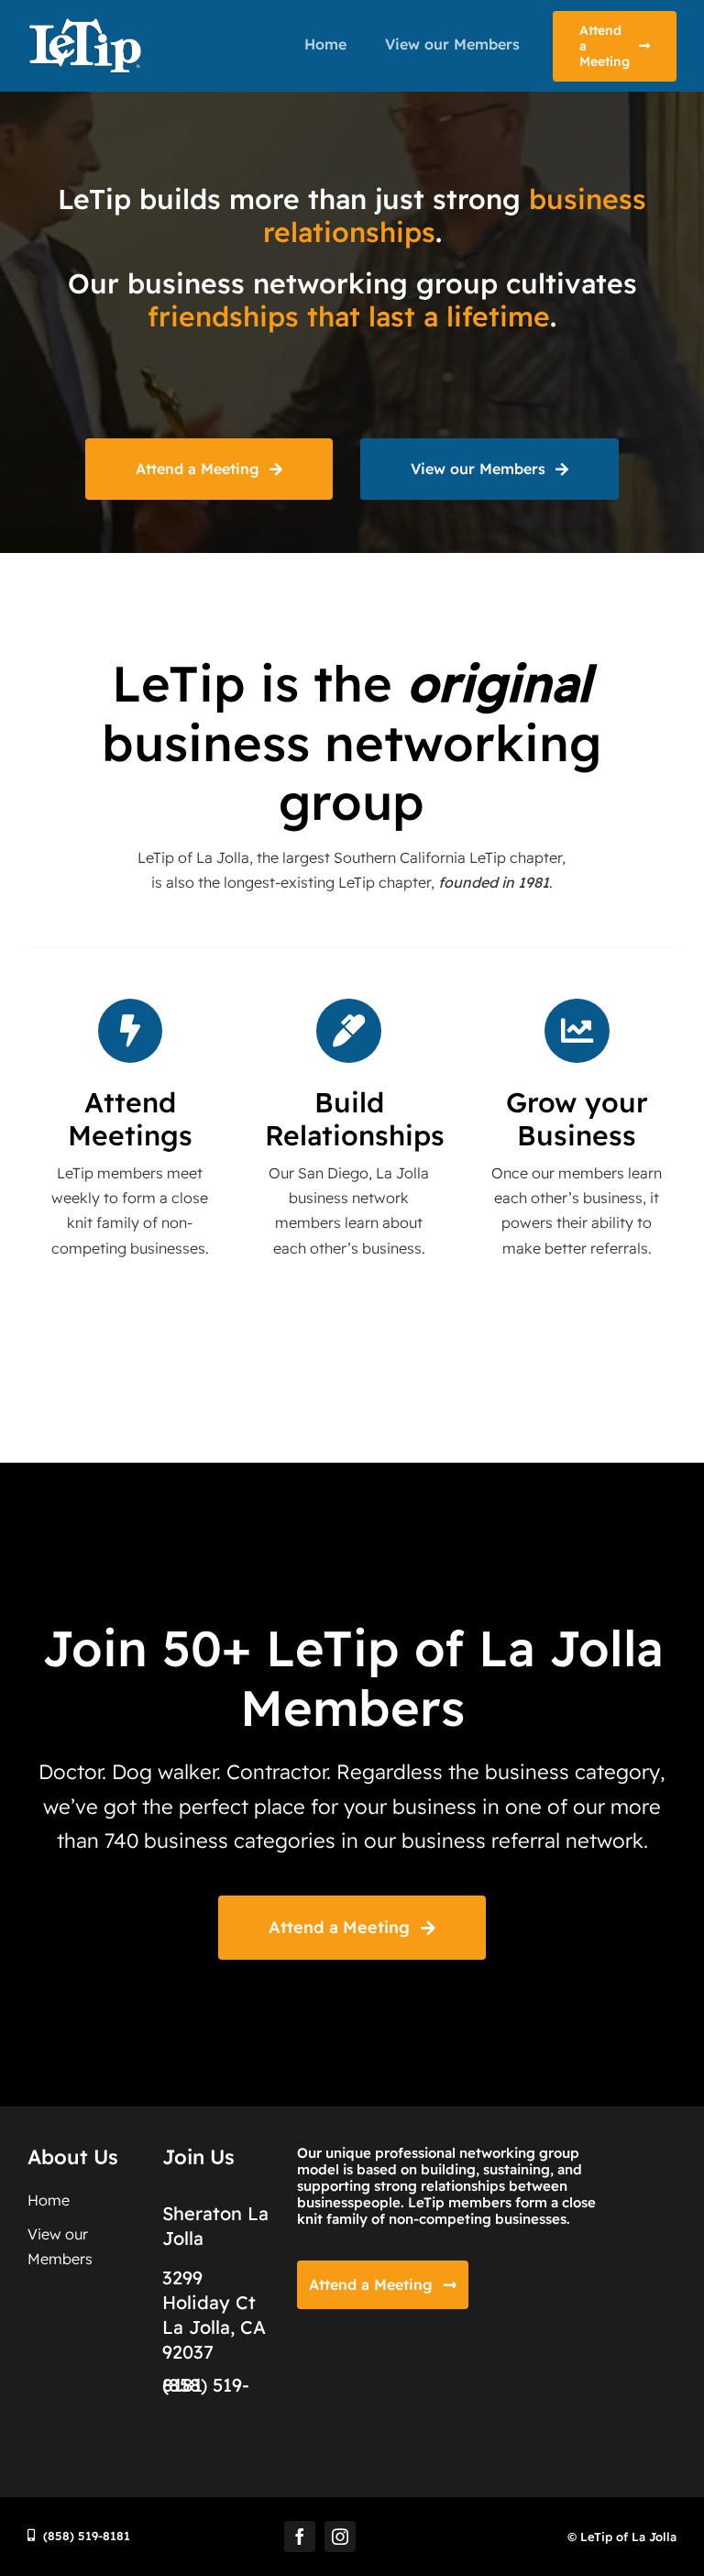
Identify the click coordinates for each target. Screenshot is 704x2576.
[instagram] (340, 2537)
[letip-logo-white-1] (84, 25)
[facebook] (300, 2537)
